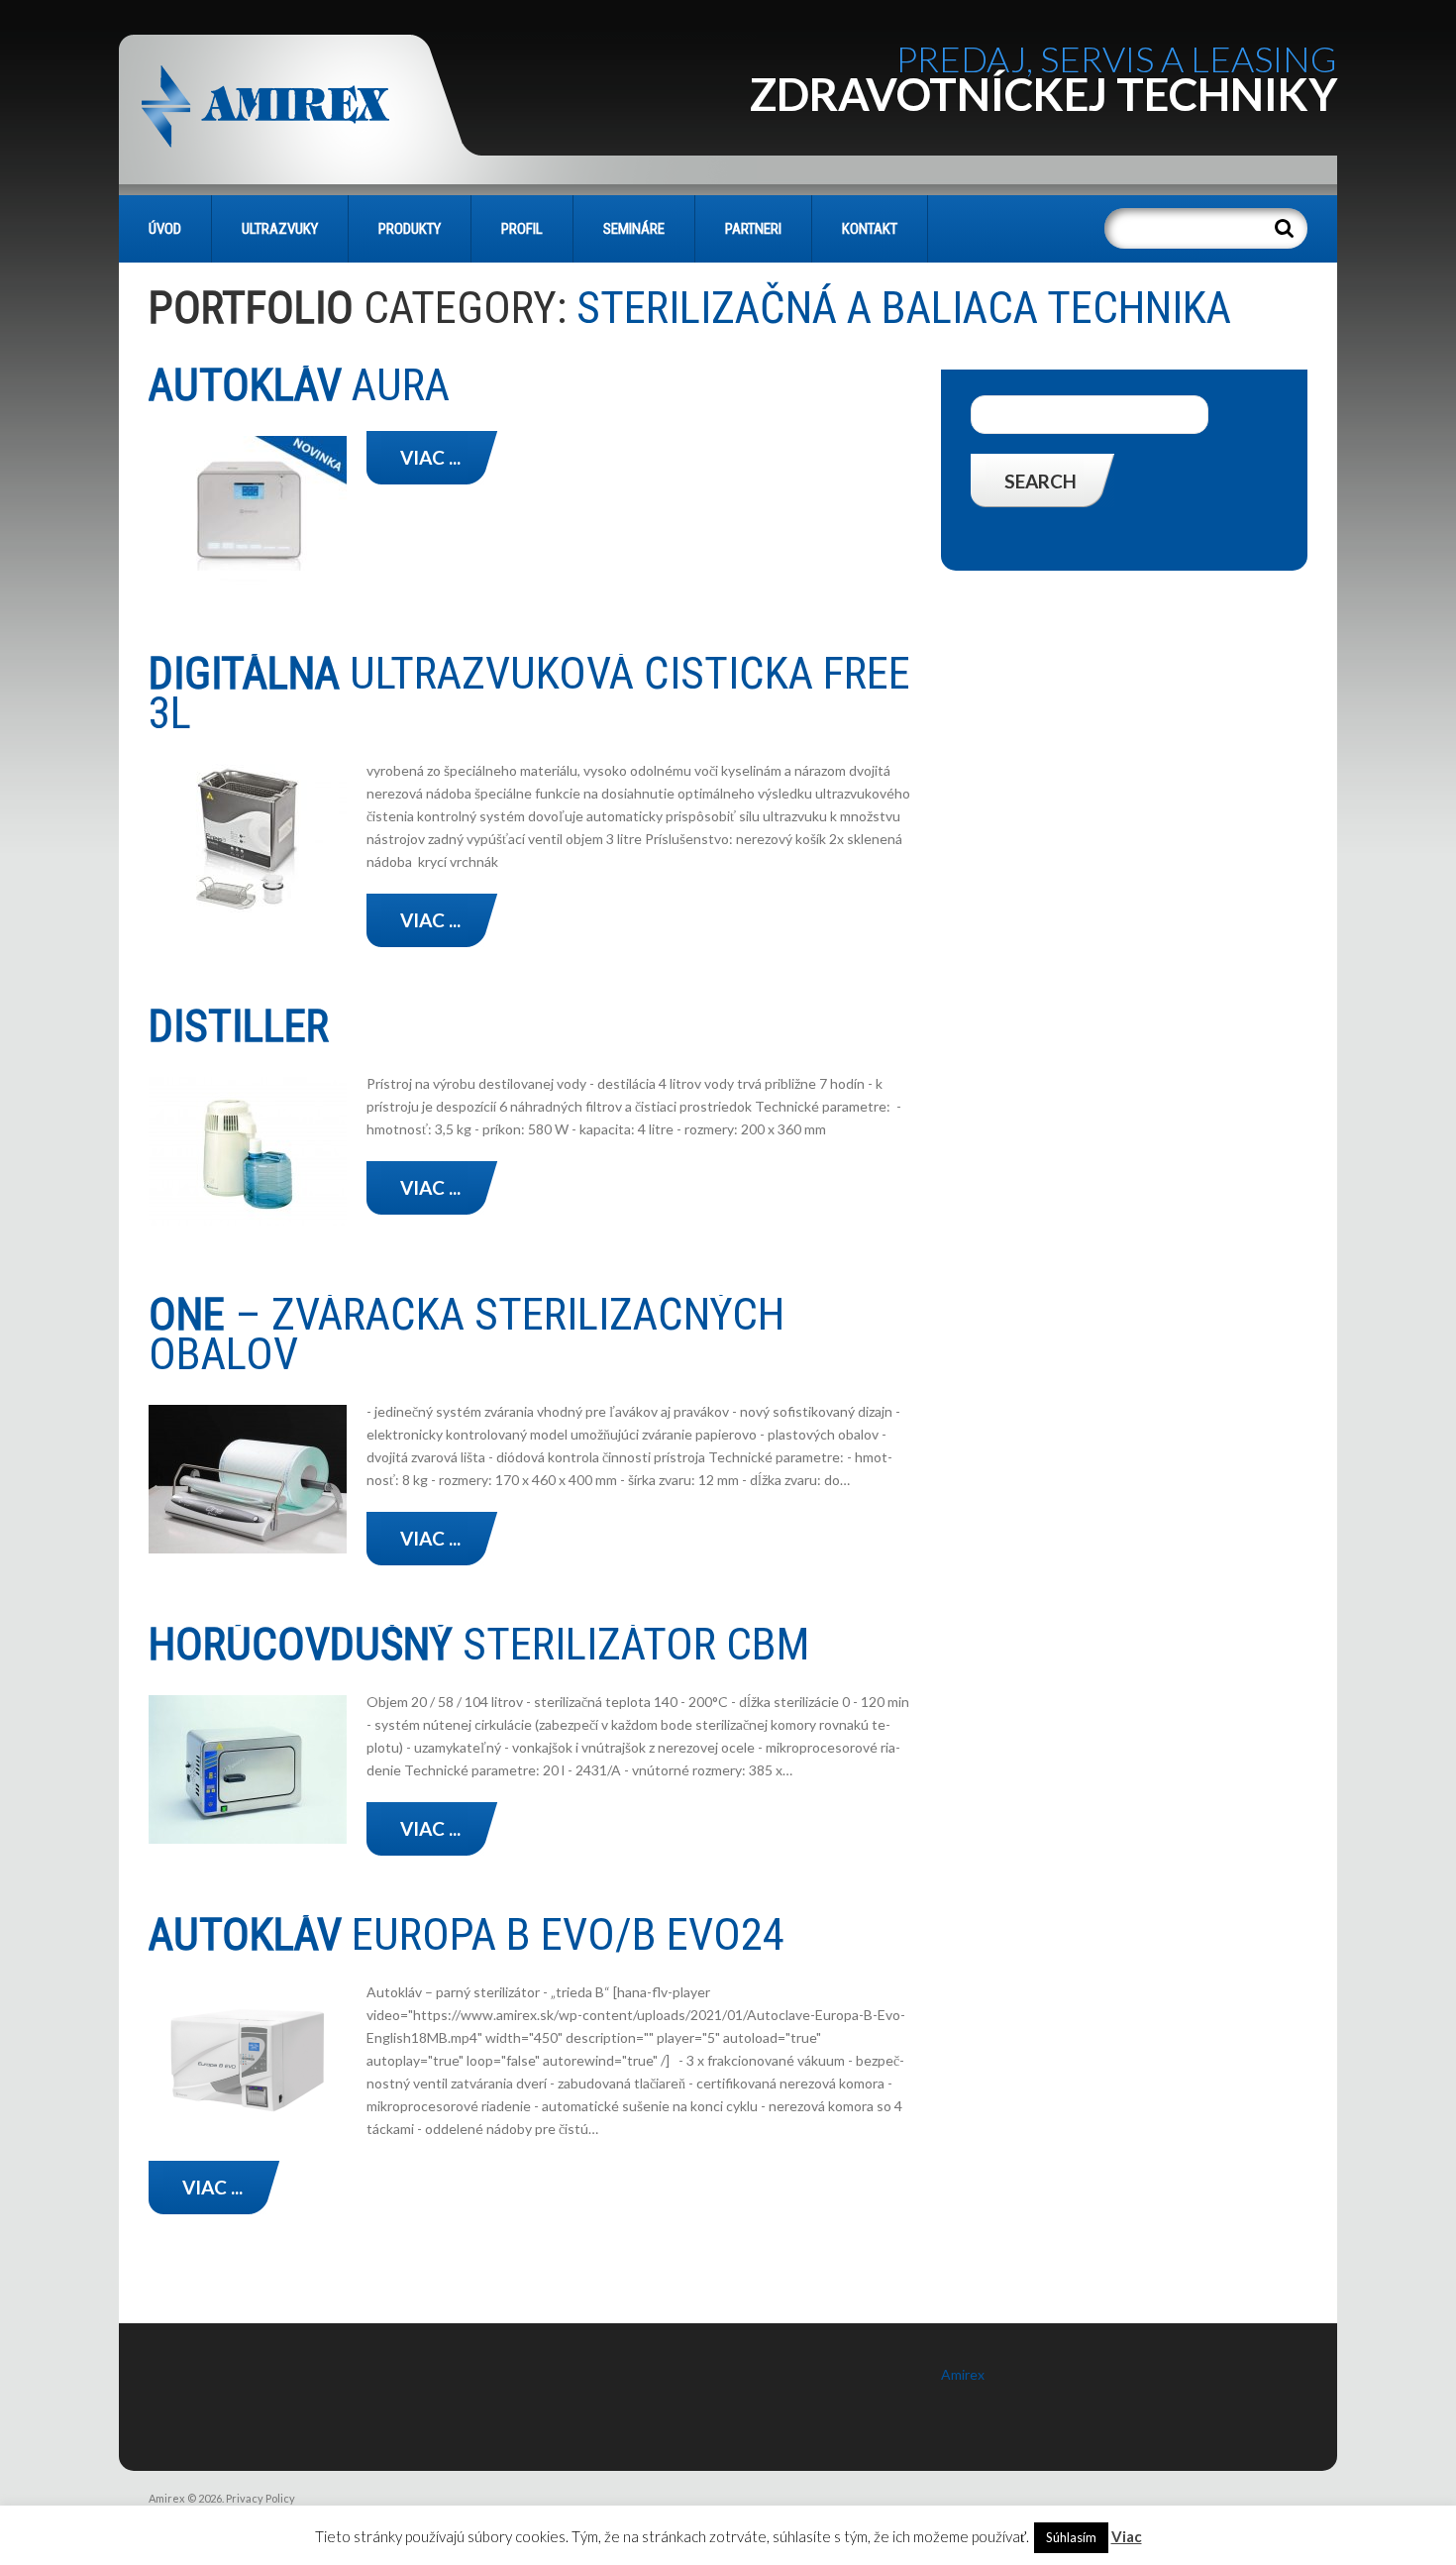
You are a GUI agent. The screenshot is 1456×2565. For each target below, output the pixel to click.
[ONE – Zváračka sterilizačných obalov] (248, 1479)
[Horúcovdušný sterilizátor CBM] (248, 1769)
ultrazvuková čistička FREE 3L (529, 693)
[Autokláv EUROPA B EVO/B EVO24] (248, 2060)
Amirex (963, 2374)
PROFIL (522, 229)
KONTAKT (870, 229)
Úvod (165, 229)
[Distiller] (248, 1151)
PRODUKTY (410, 229)
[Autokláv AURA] (248, 510)
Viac (1127, 2536)
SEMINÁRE (634, 229)
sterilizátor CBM (479, 1644)
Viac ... (430, 457)
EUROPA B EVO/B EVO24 (467, 1934)
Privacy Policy (260, 2498)
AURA (299, 385)
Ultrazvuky (280, 229)
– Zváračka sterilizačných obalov (467, 1334)
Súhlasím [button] (1071, 2537)
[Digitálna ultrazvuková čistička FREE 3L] (248, 838)
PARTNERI (753, 229)
